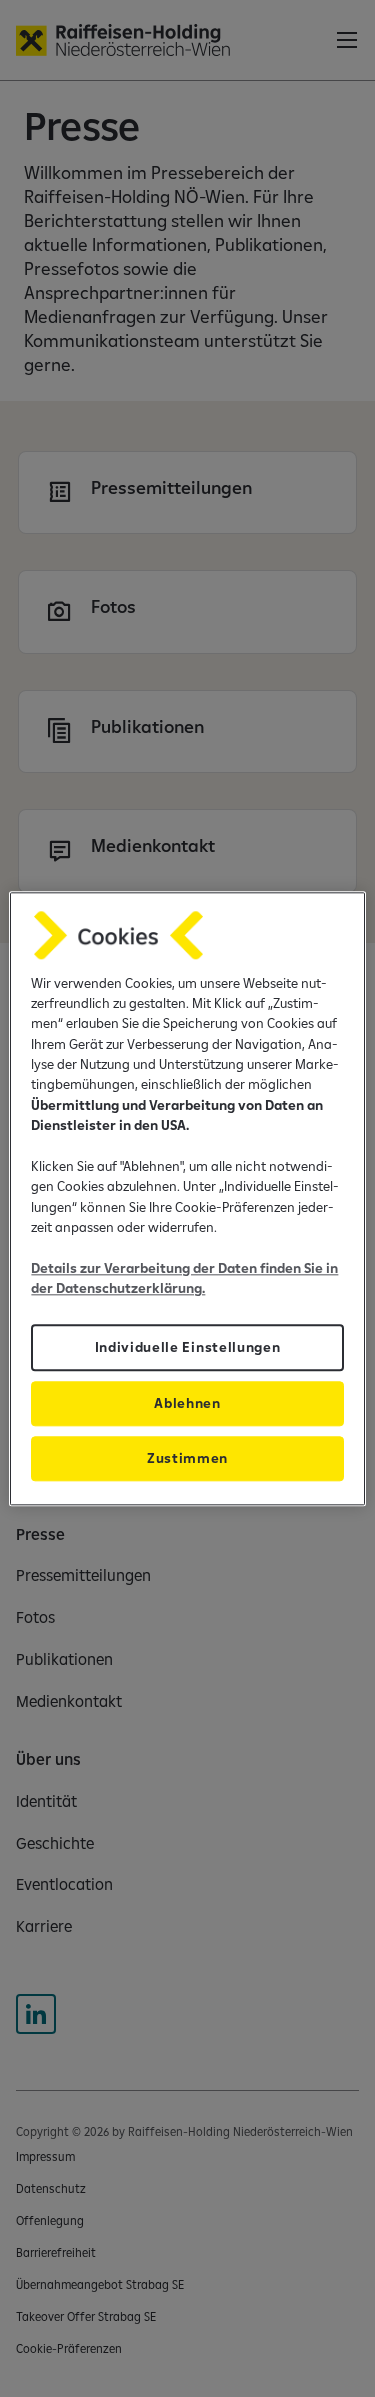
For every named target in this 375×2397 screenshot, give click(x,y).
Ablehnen (187, 1403)
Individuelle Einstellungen (188, 1347)
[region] (187, 1198)
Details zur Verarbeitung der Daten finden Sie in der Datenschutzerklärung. (184, 1278)
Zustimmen (187, 1458)
